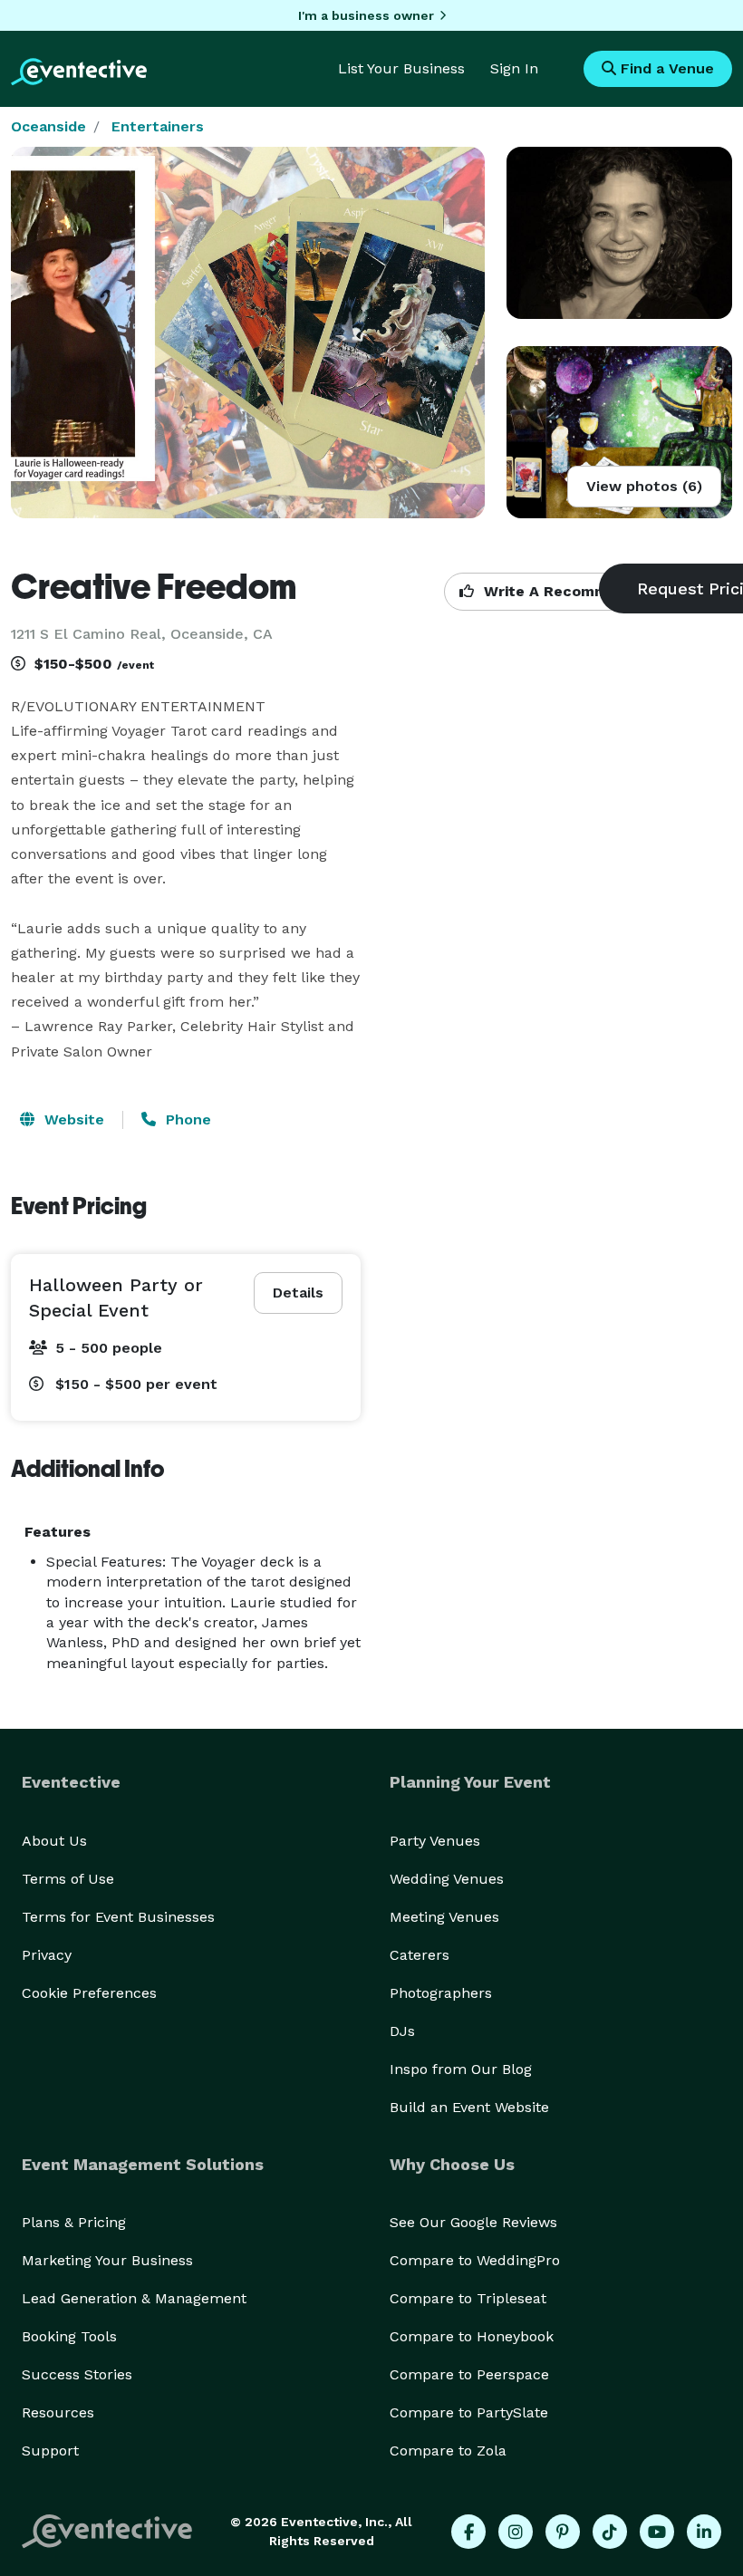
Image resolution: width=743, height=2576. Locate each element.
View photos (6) (644, 486)
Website (72, 1119)
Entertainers (158, 126)
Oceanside (48, 126)
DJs (402, 2031)
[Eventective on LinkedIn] (704, 2532)
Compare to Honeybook (472, 2336)
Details (298, 1293)
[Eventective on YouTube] (657, 2532)
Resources (58, 2412)
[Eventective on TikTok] (610, 2532)
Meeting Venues (444, 1917)
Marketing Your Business (107, 2260)
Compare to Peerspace (469, 2374)
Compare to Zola (448, 2451)
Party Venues (435, 1841)
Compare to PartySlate (469, 2412)
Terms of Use (68, 1879)
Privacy (47, 1955)
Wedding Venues (447, 1879)
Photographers (441, 1993)
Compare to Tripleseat (468, 2298)
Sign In (514, 68)
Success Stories (77, 2374)
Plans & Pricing (74, 2222)
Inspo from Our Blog (461, 2069)
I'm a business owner (366, 15)
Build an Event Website (469, 2107)
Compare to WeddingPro (475, 2260)
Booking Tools (69, 2336)
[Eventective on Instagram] (516, 2532)
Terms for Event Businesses (118, 1917)
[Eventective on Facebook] (468, 2532)
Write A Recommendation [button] (577, 591)
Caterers (420, 1955)
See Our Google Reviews (473, 2222)
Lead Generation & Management (134, 2298)
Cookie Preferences (89, 1993)
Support (50, 2451)
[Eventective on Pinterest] (563, 2532)
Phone (186, 1119)
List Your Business (401, 68)
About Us (54, 1841)
